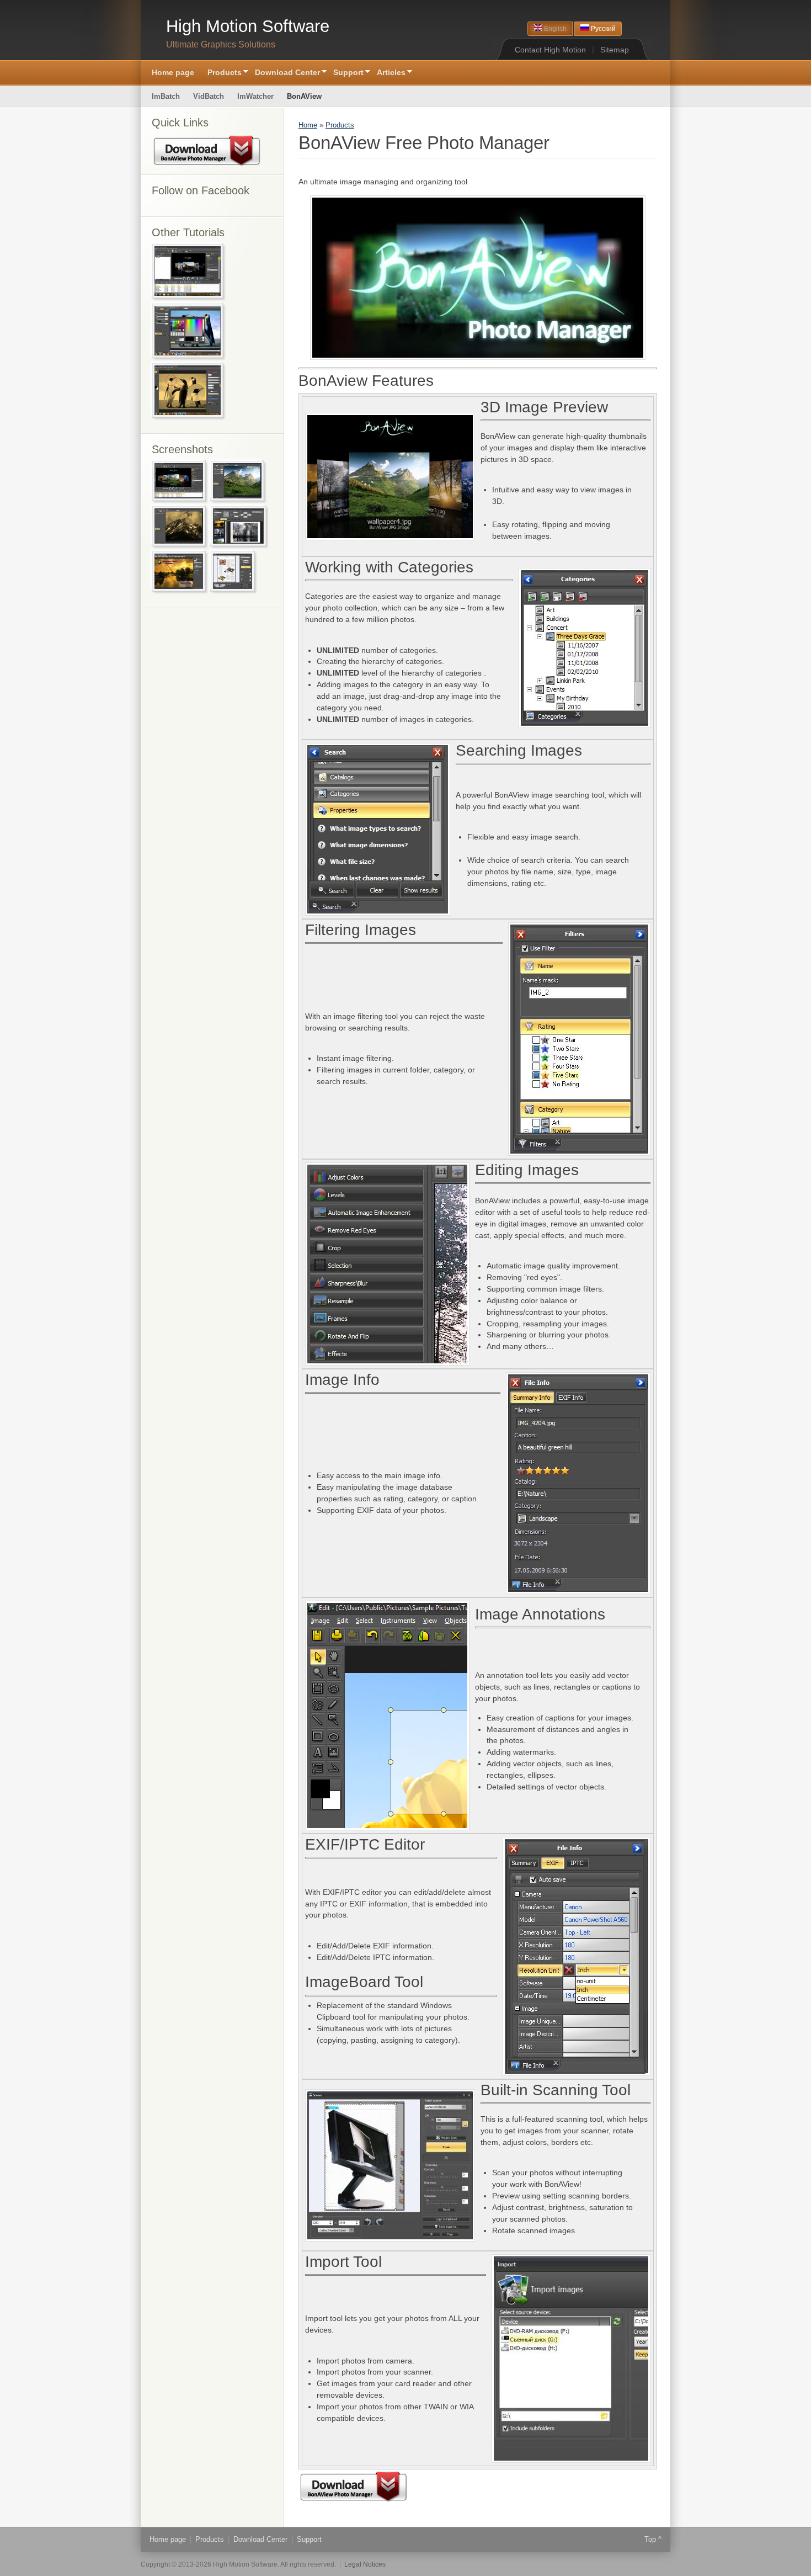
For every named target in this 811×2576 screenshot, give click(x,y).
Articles (388, 73)
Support (345, 73)
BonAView (304, 96)
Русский (602, 29)
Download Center (284, 73)
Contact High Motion (550, 50)
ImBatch (166, 96)
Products (221, 73)
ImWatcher (255, 96)
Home (308, 125)
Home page (173, 72)
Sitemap (615, 50)
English (554, 29)
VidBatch (209, 96)
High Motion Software (248, 26)
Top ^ (653, 2539)
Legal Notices (365, 2564)
